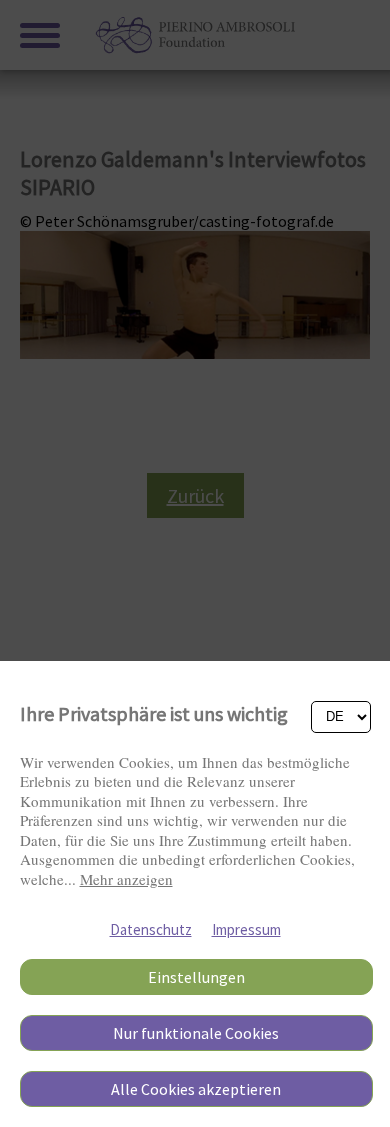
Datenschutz (151, 929)
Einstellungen (196, 977)
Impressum (246, 929)
